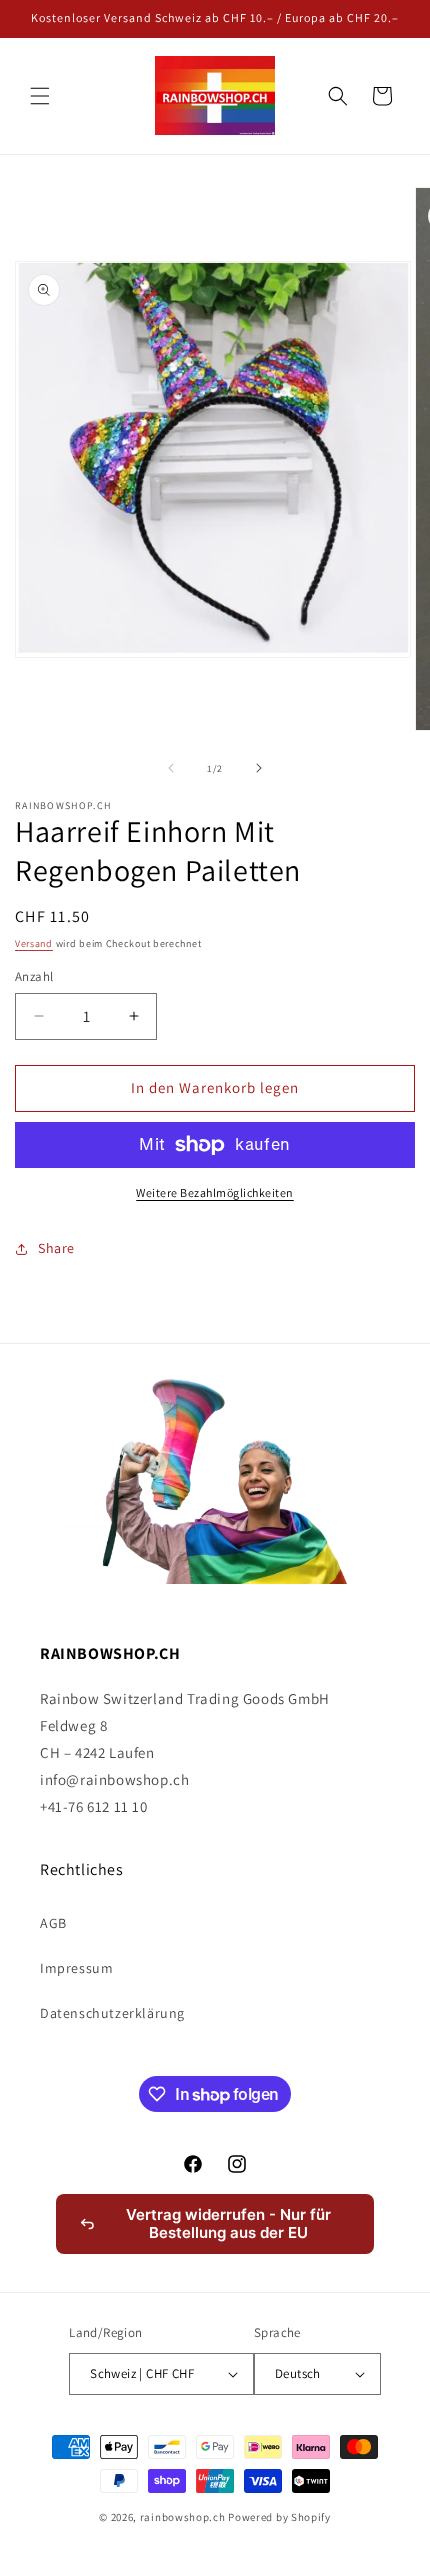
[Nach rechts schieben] (259, 768)
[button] (40, 96)
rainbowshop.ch (183, 2517)
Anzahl (34, 976)
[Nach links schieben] (171, 768)
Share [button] (56, 1248)
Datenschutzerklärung (112, 2013)
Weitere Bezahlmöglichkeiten (215, 1192)
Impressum (76, 1968)
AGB (53, 1923)
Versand (34, 943)
